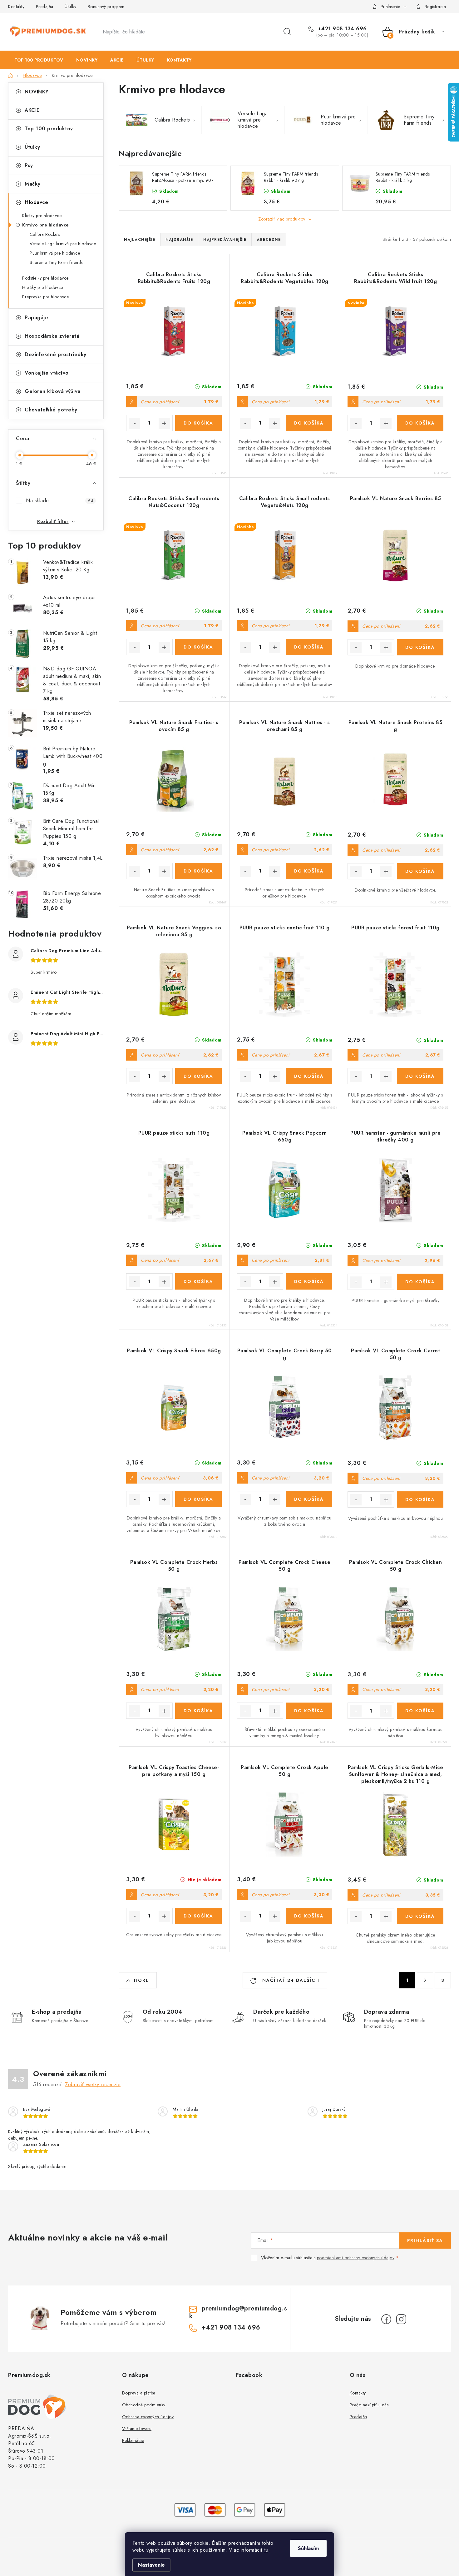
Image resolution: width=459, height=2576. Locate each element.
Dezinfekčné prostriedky (56, 354)
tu (266, 2550)
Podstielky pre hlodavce (45, 278)
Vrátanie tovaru (137, 2429)
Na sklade (60, 501)
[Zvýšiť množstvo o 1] (164, 423)
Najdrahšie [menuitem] (179, 240)
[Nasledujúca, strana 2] (425, 1980)
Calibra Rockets (45, 234)
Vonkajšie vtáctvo (47, 373)
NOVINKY (37, 92)
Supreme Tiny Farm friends (56, 262)
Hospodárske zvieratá (52, 336)
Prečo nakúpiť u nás (369, 2405)
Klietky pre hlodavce (42, 216)
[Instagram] (401, 2319)
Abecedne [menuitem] (269, 240)
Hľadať (287, 32)
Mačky (33, 184)
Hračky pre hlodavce (43, 287)
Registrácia (435, 7)
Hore (141, 1980)
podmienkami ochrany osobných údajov (356, 2258)
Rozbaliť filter (53, 521)
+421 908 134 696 (341, 29)
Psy (29, 165)
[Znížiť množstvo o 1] (135, 423)
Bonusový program (106, 7)
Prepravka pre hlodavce (45, 297)
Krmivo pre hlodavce (46, 225)
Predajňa (45, 7)
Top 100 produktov (49, 129)
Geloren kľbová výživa (53, 391)
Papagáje (36, 318)
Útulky (70, 7)
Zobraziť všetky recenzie (93, 2084)
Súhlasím (308, 2548)
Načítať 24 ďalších (290, 1980)
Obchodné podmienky (144, 2405)
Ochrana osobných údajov (148, 2417)
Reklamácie (133, 2440)
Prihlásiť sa (425, 2240)
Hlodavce (36, 202)
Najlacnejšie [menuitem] (140, 240)
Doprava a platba (139, 2393)
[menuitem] (39, 60)
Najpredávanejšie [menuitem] (225, 240)
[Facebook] (386, 2319)
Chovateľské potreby (51, 410)
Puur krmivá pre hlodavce (55, 253)
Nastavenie (151, 2565)
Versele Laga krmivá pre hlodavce (63, 244)
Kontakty (16, 7)
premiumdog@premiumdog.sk (238, 2312)
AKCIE (32, 110)
